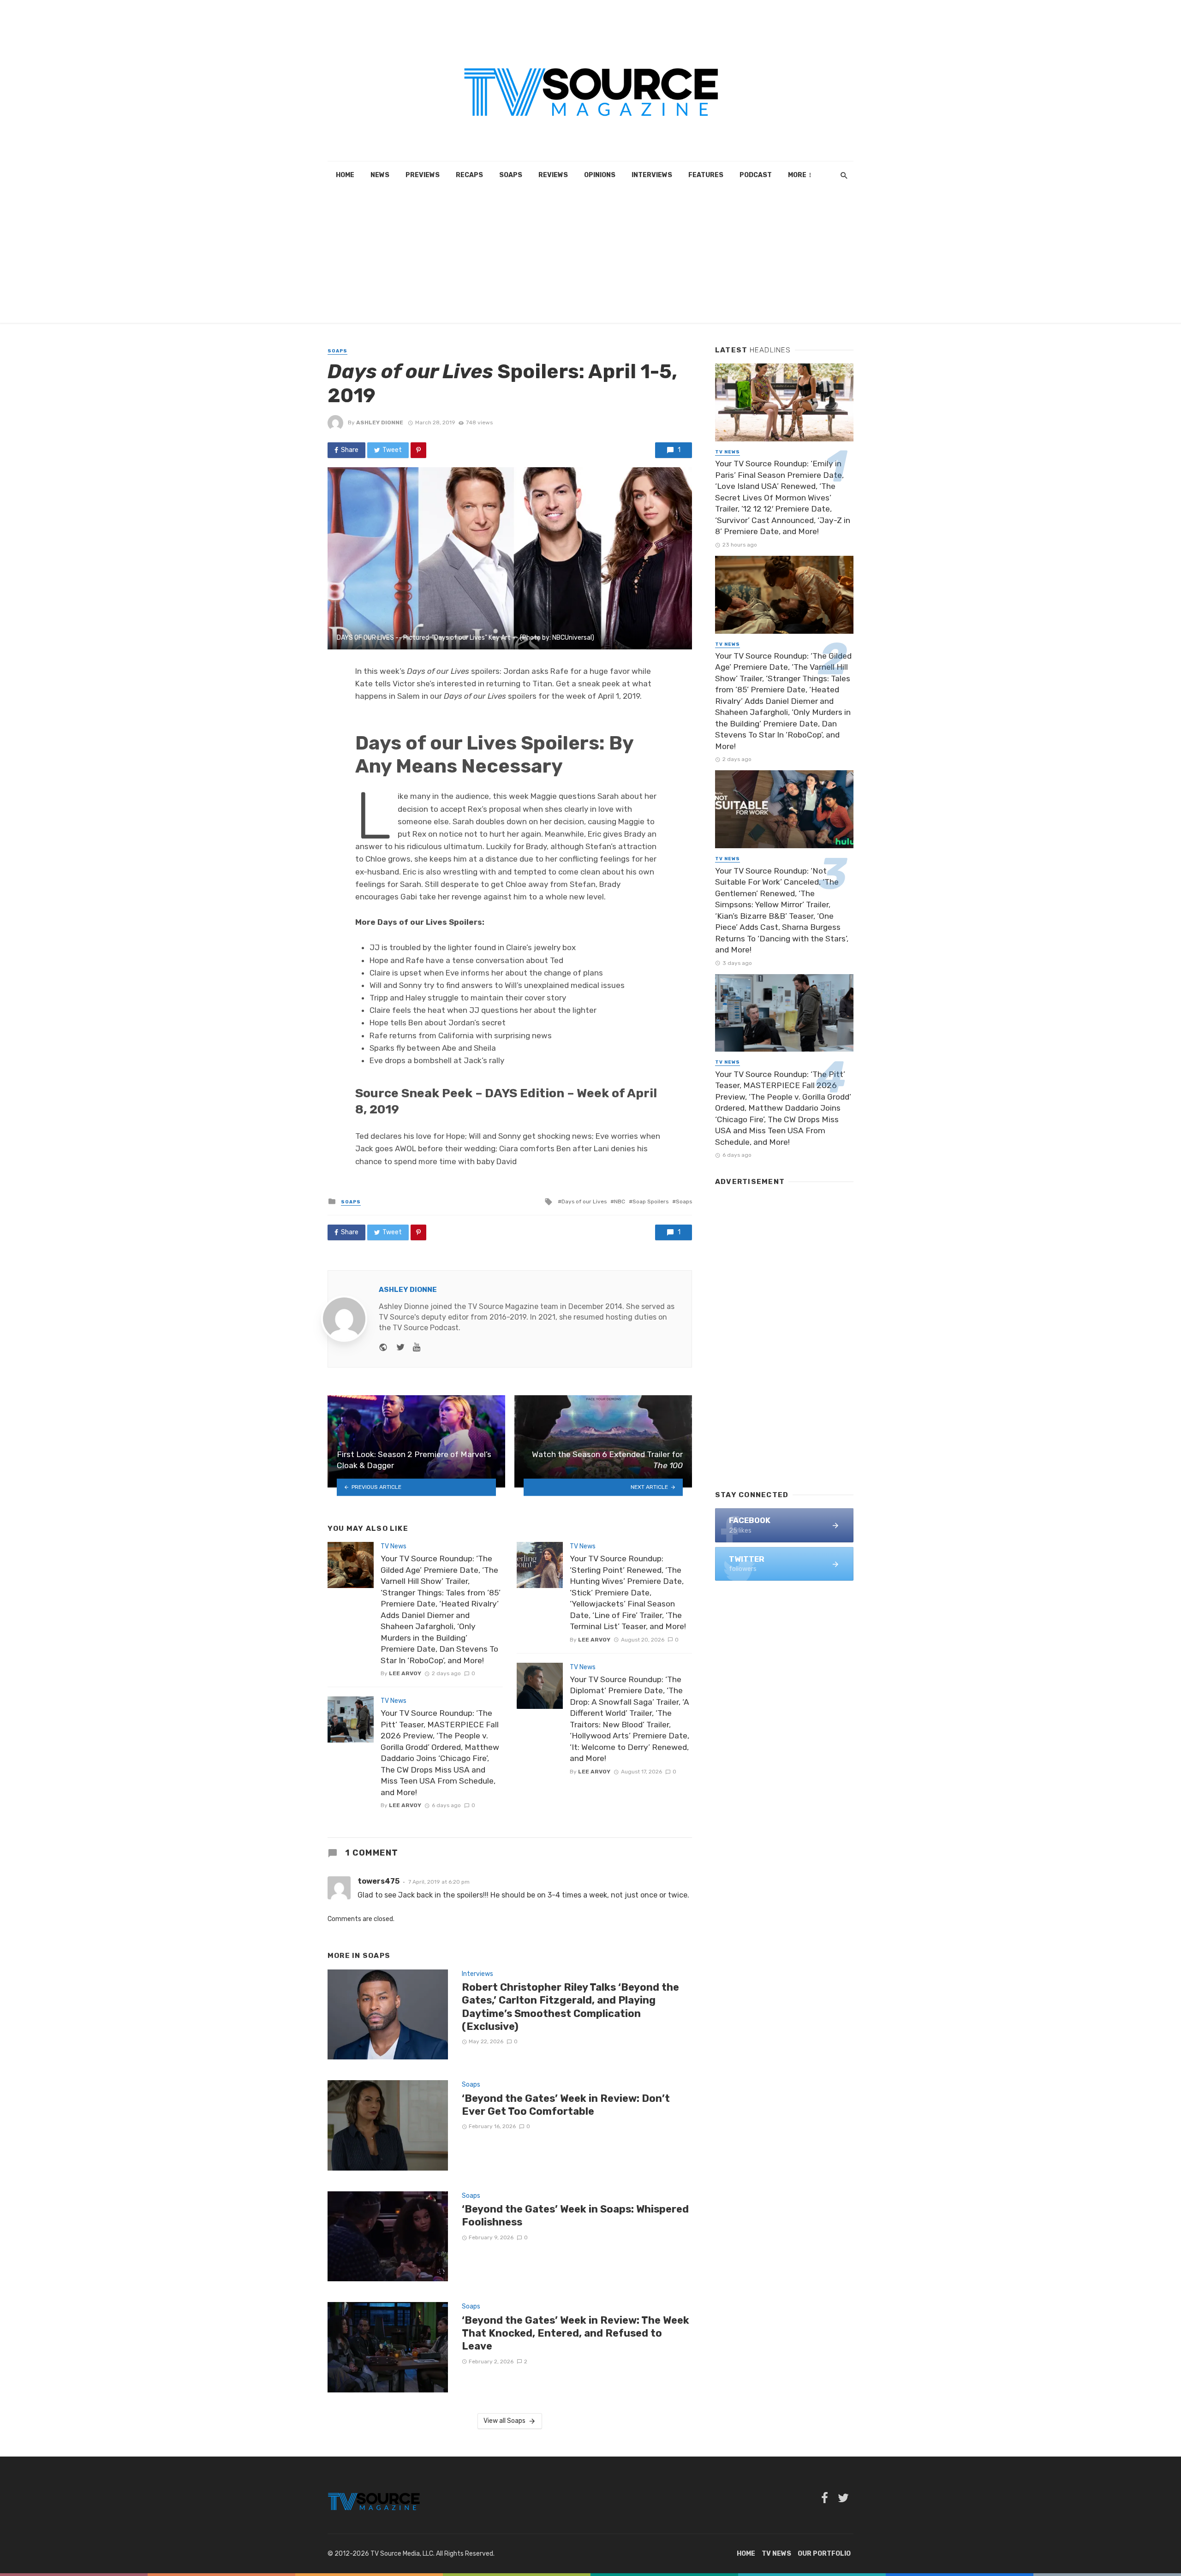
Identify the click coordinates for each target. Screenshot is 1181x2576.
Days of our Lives (584, 1202)
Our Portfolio (824, 2554)
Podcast (756, 175)
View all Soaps (504, 2421)
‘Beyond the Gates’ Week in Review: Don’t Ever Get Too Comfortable (566, 2105)
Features (706, 175)
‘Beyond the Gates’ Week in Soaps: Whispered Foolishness (575, 2216)
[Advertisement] (590, 258)
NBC (620, 1202)
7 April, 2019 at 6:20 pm (439, 1882)
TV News (394, 1546)
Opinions (600, 175)
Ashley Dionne (380, 422)
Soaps (511, 175)
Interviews (652, 175)
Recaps (469, 175)
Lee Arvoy (405, 1673)
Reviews (553, 175)
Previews (423, 175)
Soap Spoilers (650, 1202)
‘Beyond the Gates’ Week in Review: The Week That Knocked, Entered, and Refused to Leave (576, 2333)
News (380, 175)
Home (345, 175)
